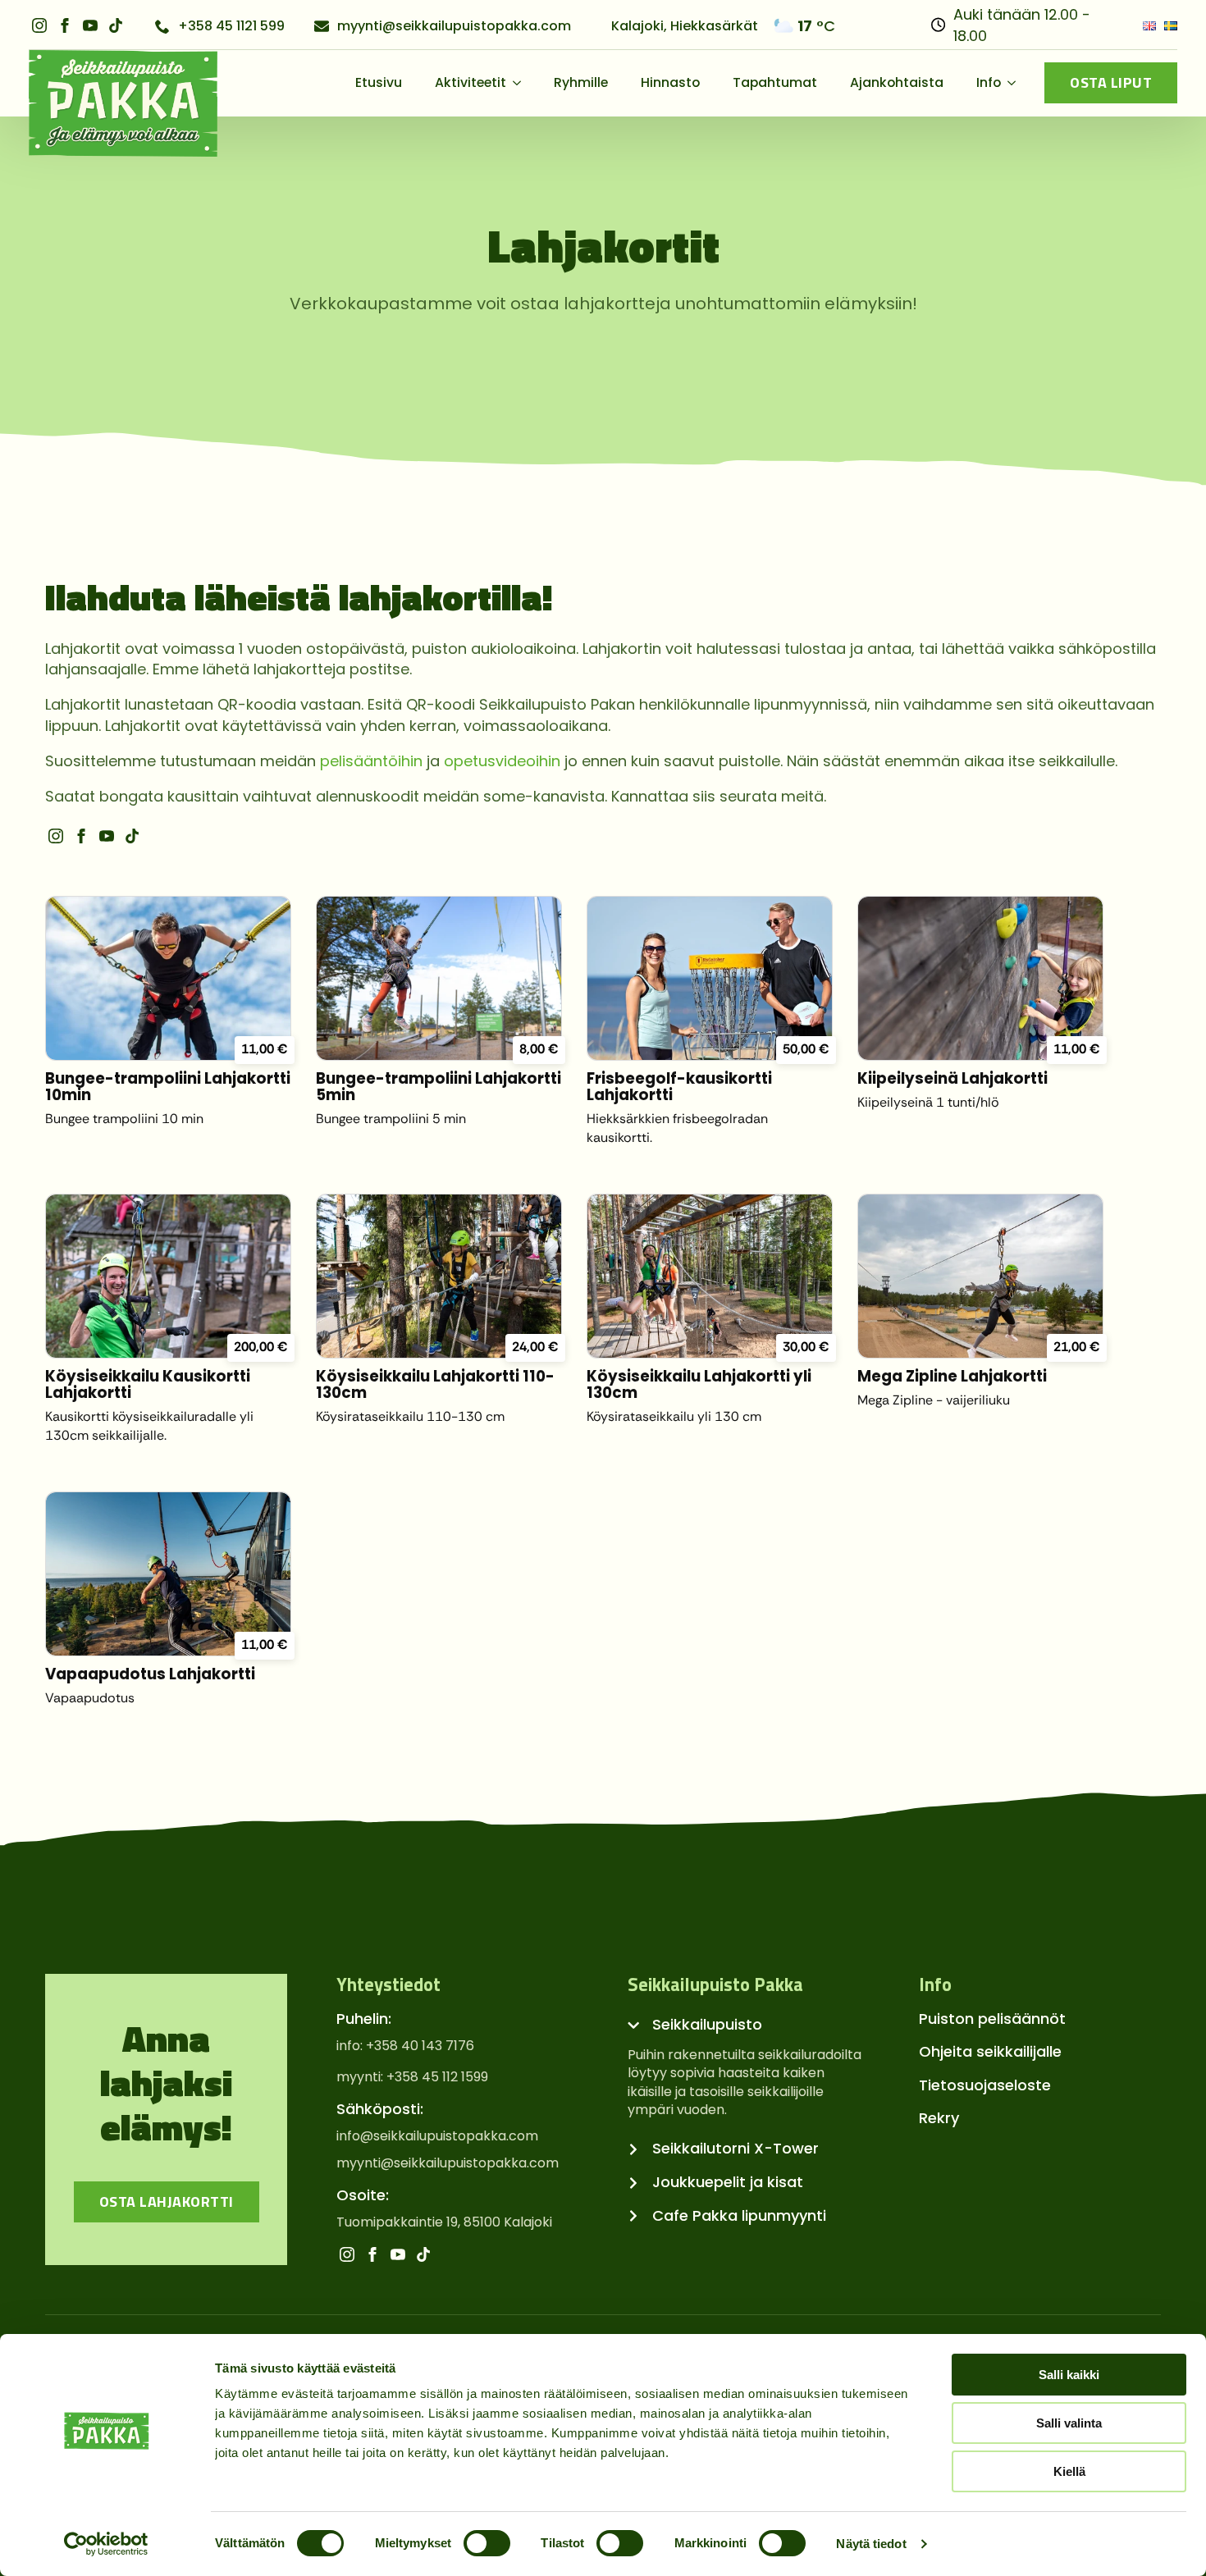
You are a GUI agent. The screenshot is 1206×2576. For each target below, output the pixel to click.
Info (989, 82)
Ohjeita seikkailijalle (990, 2051)
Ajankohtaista (897, 82)
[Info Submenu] (1016, 83)
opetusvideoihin (502, 761)
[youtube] (90, 25)
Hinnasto (670, 82)
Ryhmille (581, 82)
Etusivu (379, 82)
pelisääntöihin (371, 761)
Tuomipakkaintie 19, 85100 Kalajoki (444, 2222)
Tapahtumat (775, 82)
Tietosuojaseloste (985, 2085)
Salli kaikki (1069, 2375)
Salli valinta (1069, 2423)
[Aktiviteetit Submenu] (522, 83)
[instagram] (39, 25)
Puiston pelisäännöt (992, 2019)
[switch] (487, 2543)
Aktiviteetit (471, 82)
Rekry (939, 2118)
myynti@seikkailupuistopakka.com (448, 2163)
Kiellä (1069, 2471)
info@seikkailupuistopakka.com (437, 2136)
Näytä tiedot (871, 2544)
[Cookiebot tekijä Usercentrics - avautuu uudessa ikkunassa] (106, 2544)
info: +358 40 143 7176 (405, 2046)
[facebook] (65, 25)
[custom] (116, 25)
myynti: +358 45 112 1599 (412, 2077)
